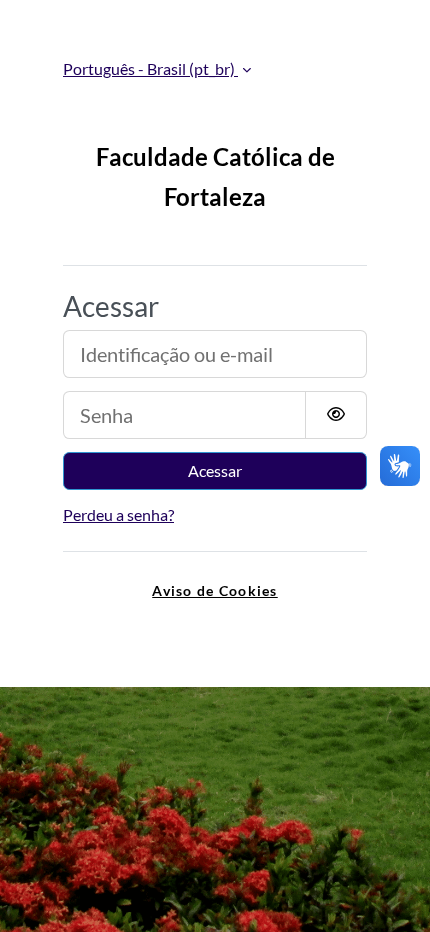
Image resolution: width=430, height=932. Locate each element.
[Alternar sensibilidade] (336, 415)
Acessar (215, 470)
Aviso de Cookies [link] (214, 590)
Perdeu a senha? (118, 514)
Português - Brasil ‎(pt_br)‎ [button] (150, 68)
